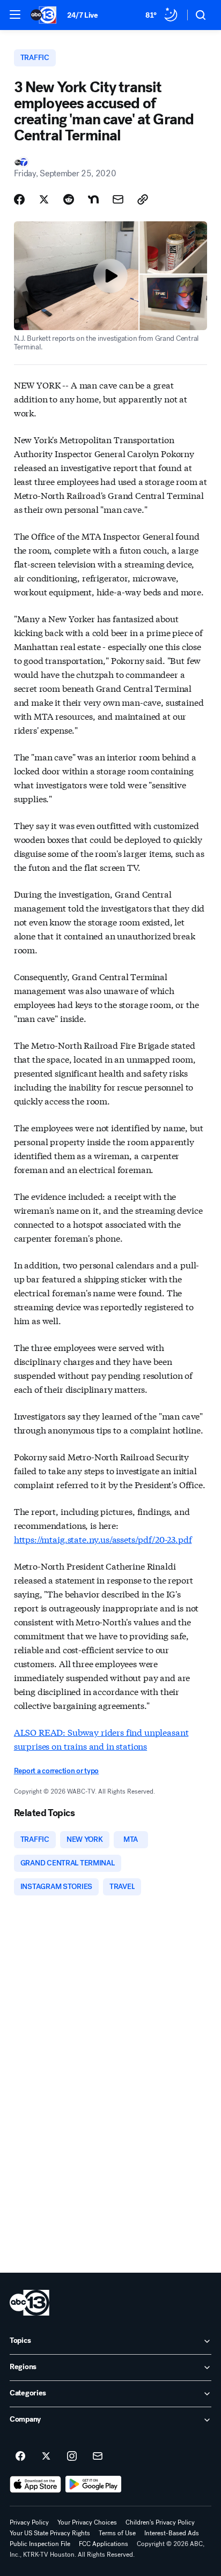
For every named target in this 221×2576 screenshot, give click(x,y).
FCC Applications (104, 2544)
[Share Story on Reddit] (69, 199)
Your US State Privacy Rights (50, 2533)
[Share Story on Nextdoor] (93, 199)
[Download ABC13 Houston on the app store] (35, 2484)
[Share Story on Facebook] (19, 199)
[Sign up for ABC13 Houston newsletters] (98, 2456)
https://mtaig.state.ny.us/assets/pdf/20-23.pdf (103, 1539)
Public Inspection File (40, 2544)
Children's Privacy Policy (160, 2522)
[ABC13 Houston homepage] (43, 15)
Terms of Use (117, 2533)
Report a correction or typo (56, 1771)
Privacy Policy (29, 2522)
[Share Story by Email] (118, 199)
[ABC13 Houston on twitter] (46, 2456)
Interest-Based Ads (172, 2533)
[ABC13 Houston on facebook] (20, 2456)
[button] (15, 14)
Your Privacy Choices (87, 2522)
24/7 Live (82, 15)
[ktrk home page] (30, 2303)
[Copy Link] (143, 199)
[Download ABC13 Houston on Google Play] (94, 2484)
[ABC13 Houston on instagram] (72, 2456)
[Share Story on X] (44, 199)
